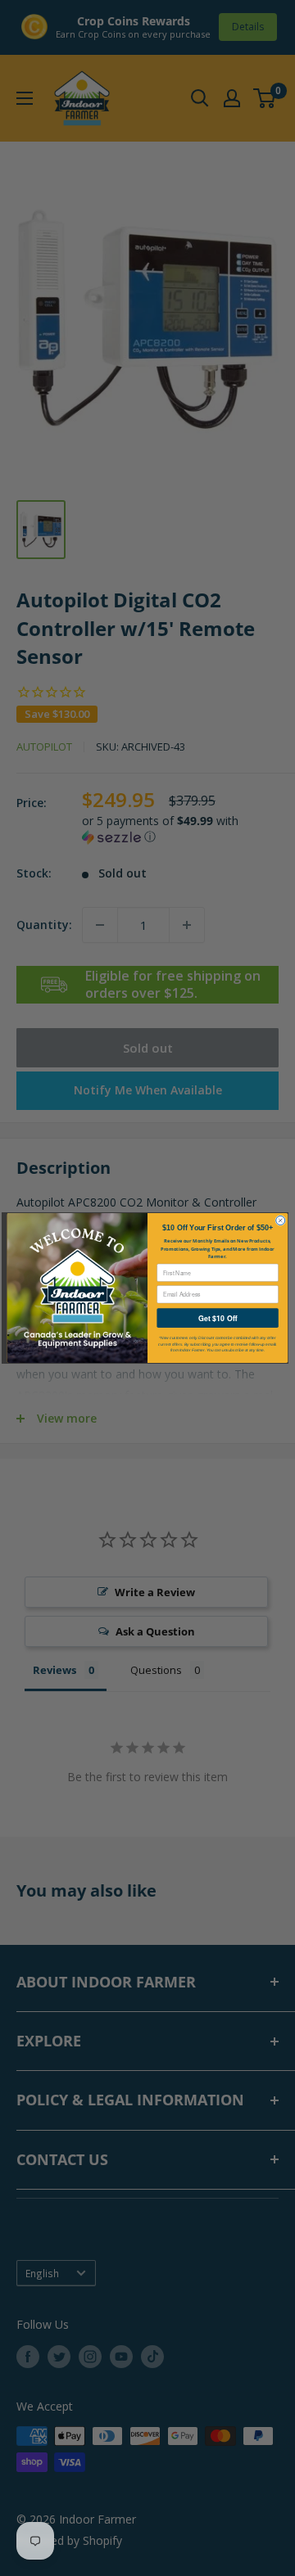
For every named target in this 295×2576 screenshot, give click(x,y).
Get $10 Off (218, 1318)
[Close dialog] (281, 1220)
